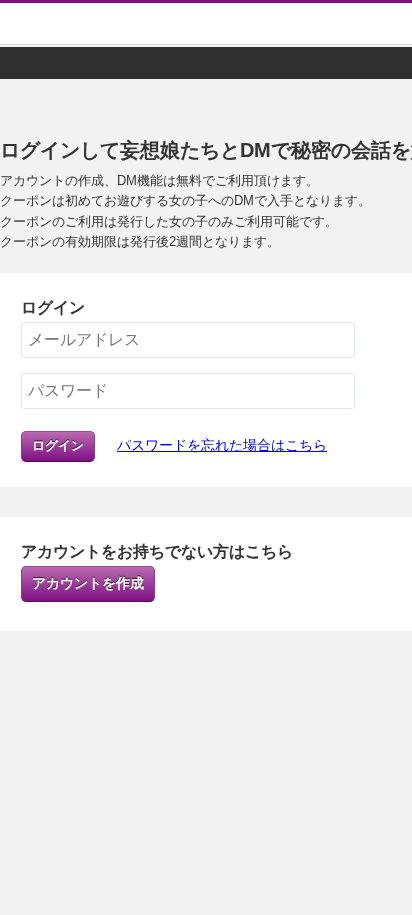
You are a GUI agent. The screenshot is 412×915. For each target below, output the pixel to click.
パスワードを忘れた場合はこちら (222, 445)
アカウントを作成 (88, 583)
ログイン (58, 445)
